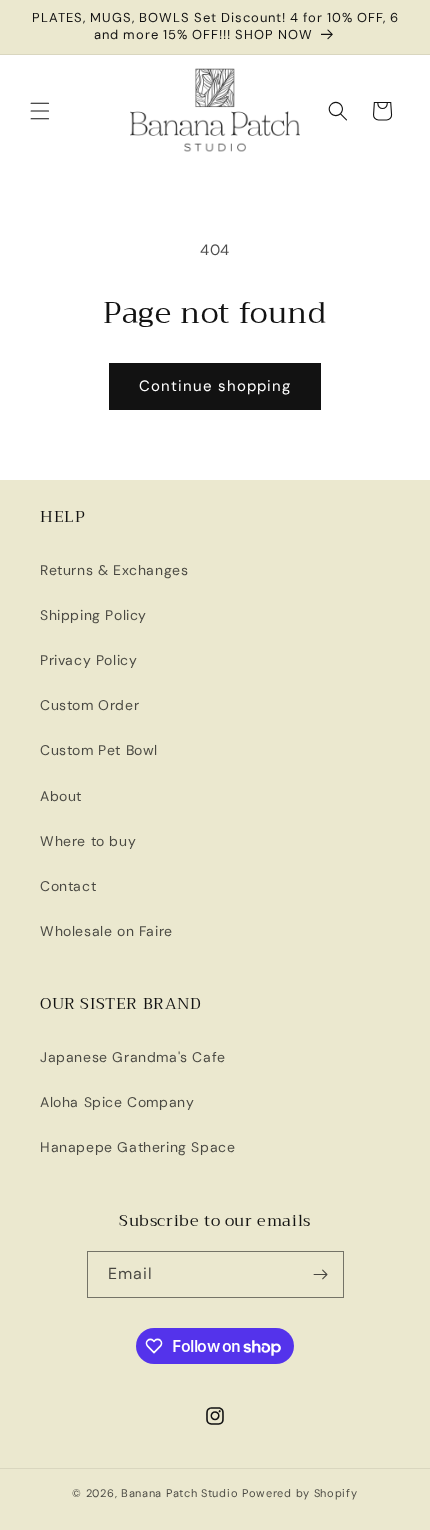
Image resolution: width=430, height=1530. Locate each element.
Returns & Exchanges (114, 570)
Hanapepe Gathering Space (137, 1147)
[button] (40, 111)
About (61, 796)
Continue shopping (215, 386)
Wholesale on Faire (106, 931)
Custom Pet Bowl (99, 750)
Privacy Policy (88, 660)
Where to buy (88, 841)
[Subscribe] (321, 1274)
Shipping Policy (93, 615)
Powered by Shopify (300, 1493)
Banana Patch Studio (179, 1493)
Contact (68, 886)
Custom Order (89, 705)
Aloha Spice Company (117, 1102)
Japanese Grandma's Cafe (133, 1057)
